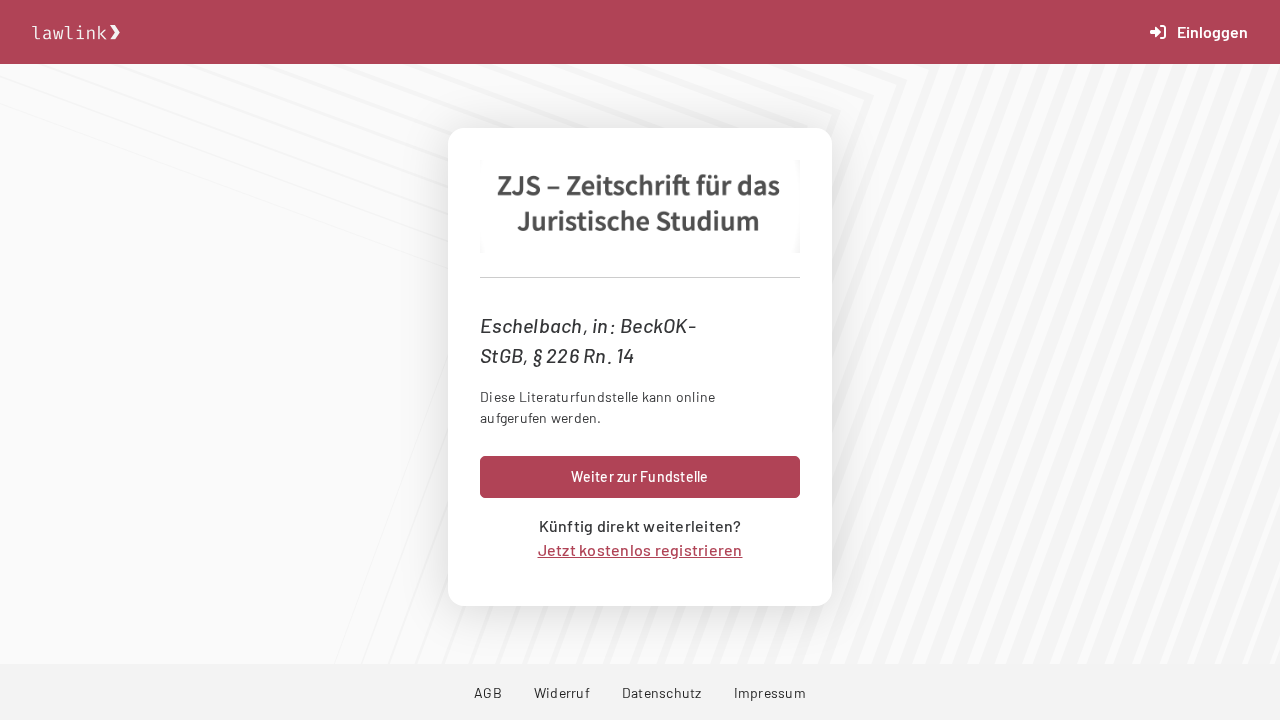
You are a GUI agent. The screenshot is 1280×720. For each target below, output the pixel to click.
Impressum (770, 692)
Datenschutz (662, 692)
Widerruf (562, 692)
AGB (488, 692)
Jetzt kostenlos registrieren (640, 549)
